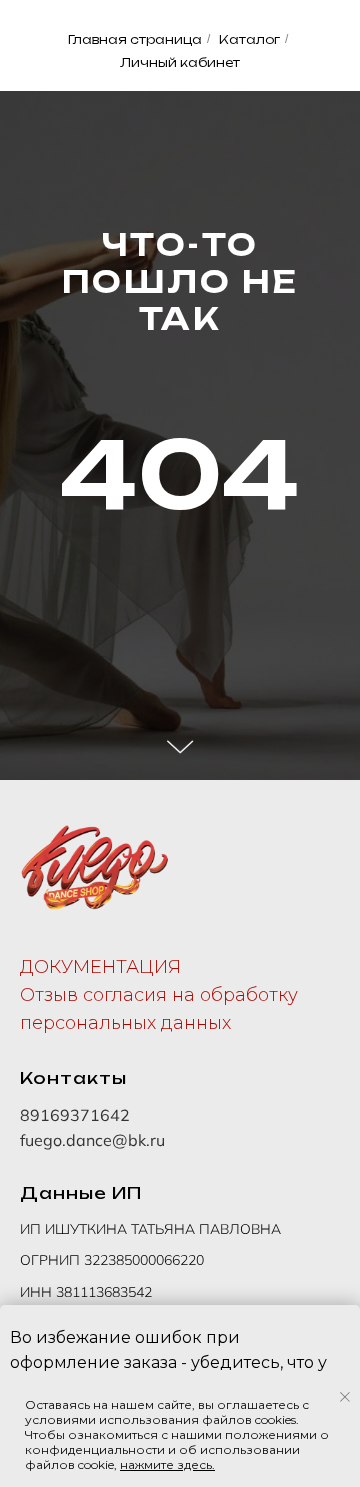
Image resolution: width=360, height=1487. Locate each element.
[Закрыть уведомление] (345, 1397)
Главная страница (135, 39)
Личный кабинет (180, 62)
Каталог (249, 39)
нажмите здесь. (167, 1464)
